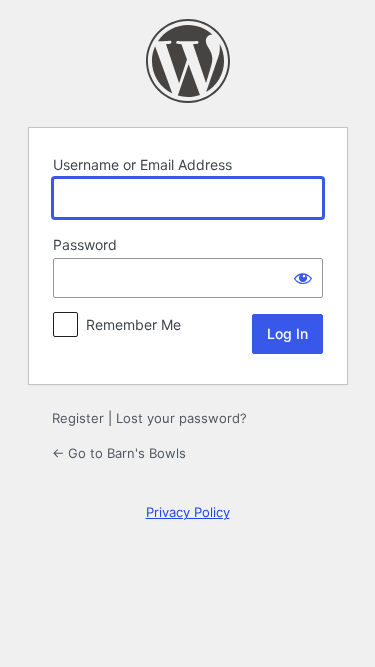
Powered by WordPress (188, 61)
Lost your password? (181, 418)
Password (85, 244)
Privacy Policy (188, 512)
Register (78, 418)
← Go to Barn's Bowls (119, 453)
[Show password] (303, 278)
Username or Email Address (142, 164)
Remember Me (133, 324)
